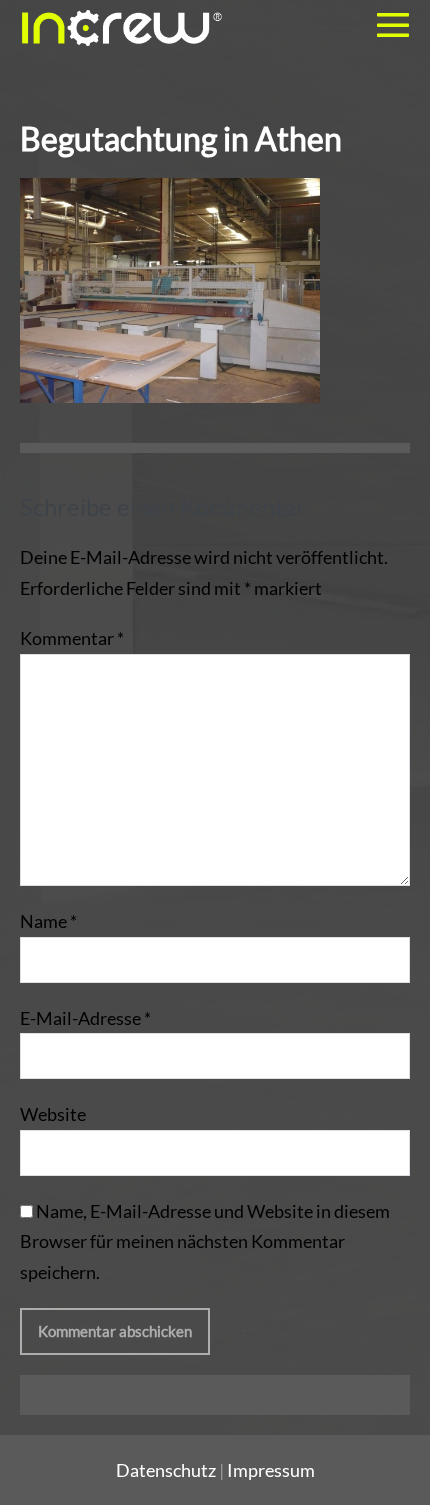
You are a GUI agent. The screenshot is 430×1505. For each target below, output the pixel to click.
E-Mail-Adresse (85, 1018)
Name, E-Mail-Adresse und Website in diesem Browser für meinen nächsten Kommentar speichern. (205, 1241)
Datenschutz (166, 1470)
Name (48, 921)
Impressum (271, 1470)
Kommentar (72, 638)
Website (53, 1114)
